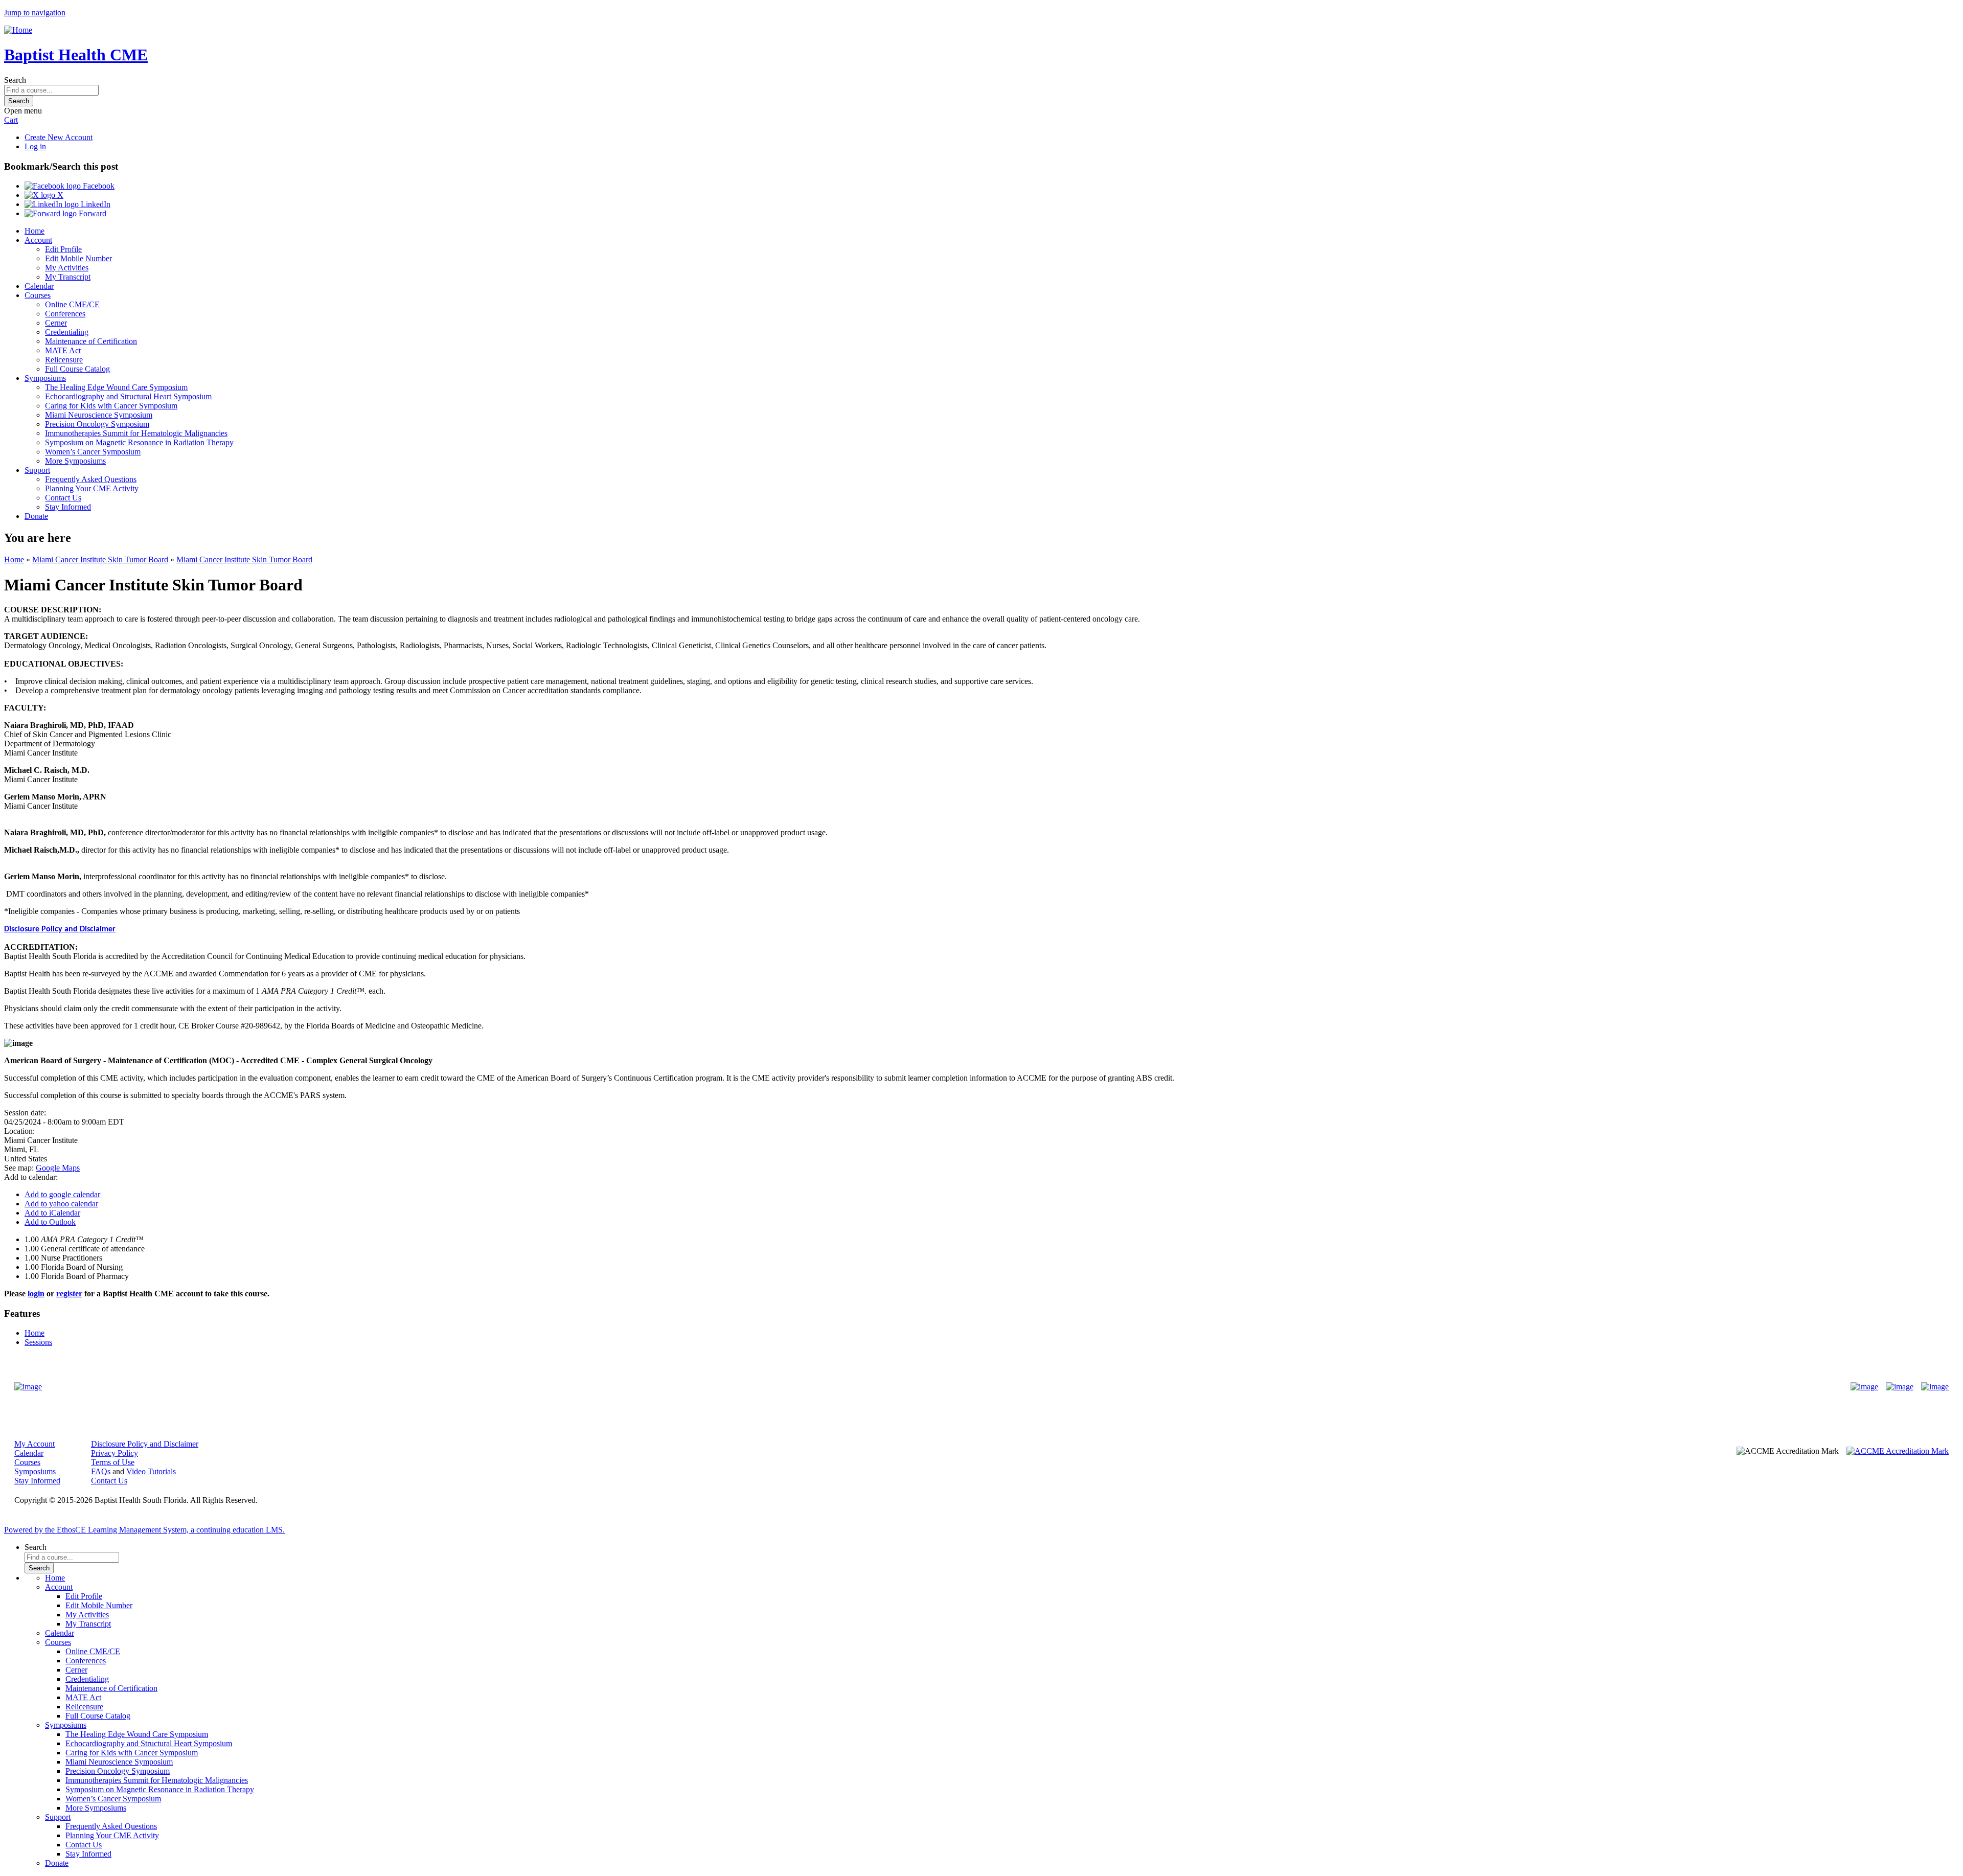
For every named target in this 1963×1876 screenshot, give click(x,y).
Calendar (39, 286)
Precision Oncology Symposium (97, 424)
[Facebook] (1864, 1387)
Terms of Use (113, 1462)
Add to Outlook (50, 1222)
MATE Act (63, 350)
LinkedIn (95, 204)
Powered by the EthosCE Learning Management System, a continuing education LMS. (144, 1530)
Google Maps (58, 1168)
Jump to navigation (35, 13)
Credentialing (67, 332)
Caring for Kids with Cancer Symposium (111, 406)
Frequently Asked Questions (91, 479)
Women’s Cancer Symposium (93, 452)
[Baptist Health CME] (28, 1387)
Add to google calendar (62, 1194)
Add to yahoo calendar (61, 1204)
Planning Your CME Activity (92, 488)
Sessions (38, 1342)
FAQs (101, 1471)
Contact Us (63, 498)
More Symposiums (75, 461)
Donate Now (950, 1387)
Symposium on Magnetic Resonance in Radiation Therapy (139, 442)
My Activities (67, 268)
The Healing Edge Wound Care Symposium (116, 387)
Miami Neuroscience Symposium (99, 415)
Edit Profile (63, 249)
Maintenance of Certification (91, 341)
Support (37, 470)
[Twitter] (1900, 1387)
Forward (92, 213)
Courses (38, 295)
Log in (35, 146)
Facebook (98, 186)
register (69, 1294)
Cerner (56, 323)
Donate (36, 516)
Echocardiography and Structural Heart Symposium (128, 396)
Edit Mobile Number (78, 258)
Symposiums (45, 378)
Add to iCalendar (52, 1213)
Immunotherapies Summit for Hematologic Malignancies (136, 433)
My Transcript (68, 277)
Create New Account (59, 137)
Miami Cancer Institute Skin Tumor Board (100, 559)
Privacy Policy (115, 1453)
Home (35, 231)
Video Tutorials (151, 1471)
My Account (35, 1444)
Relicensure (64, 360)
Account (38, 240)
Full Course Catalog (77, 369)
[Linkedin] (1935, 1387)
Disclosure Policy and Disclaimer (60, 929)
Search (15, 80)
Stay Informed (68, 507)
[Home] (18, 30)
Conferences (65, 314)
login (36, 1294)
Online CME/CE (72, 304)
